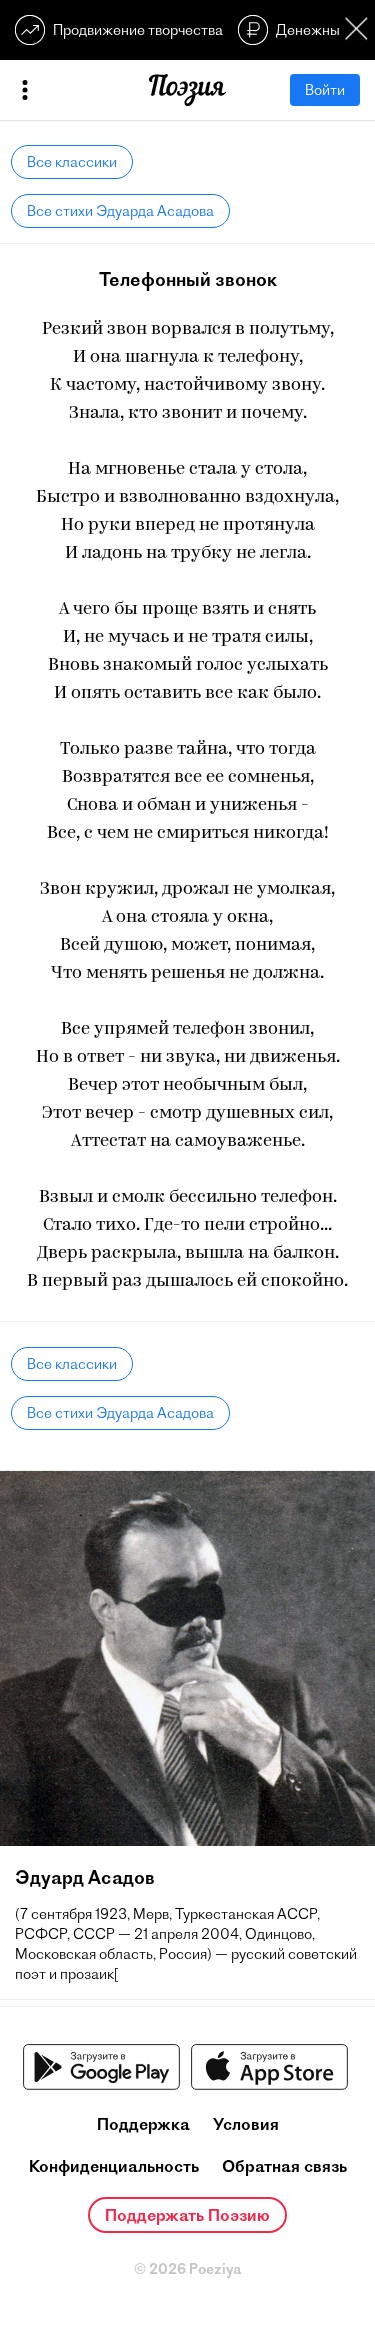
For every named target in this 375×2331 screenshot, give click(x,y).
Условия (246, 2124)
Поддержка (143, 2124)
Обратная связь (284, 2166)
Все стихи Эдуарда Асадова (120, 211)
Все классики (72, 162)
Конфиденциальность (114, 2166)
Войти (325, 90)
